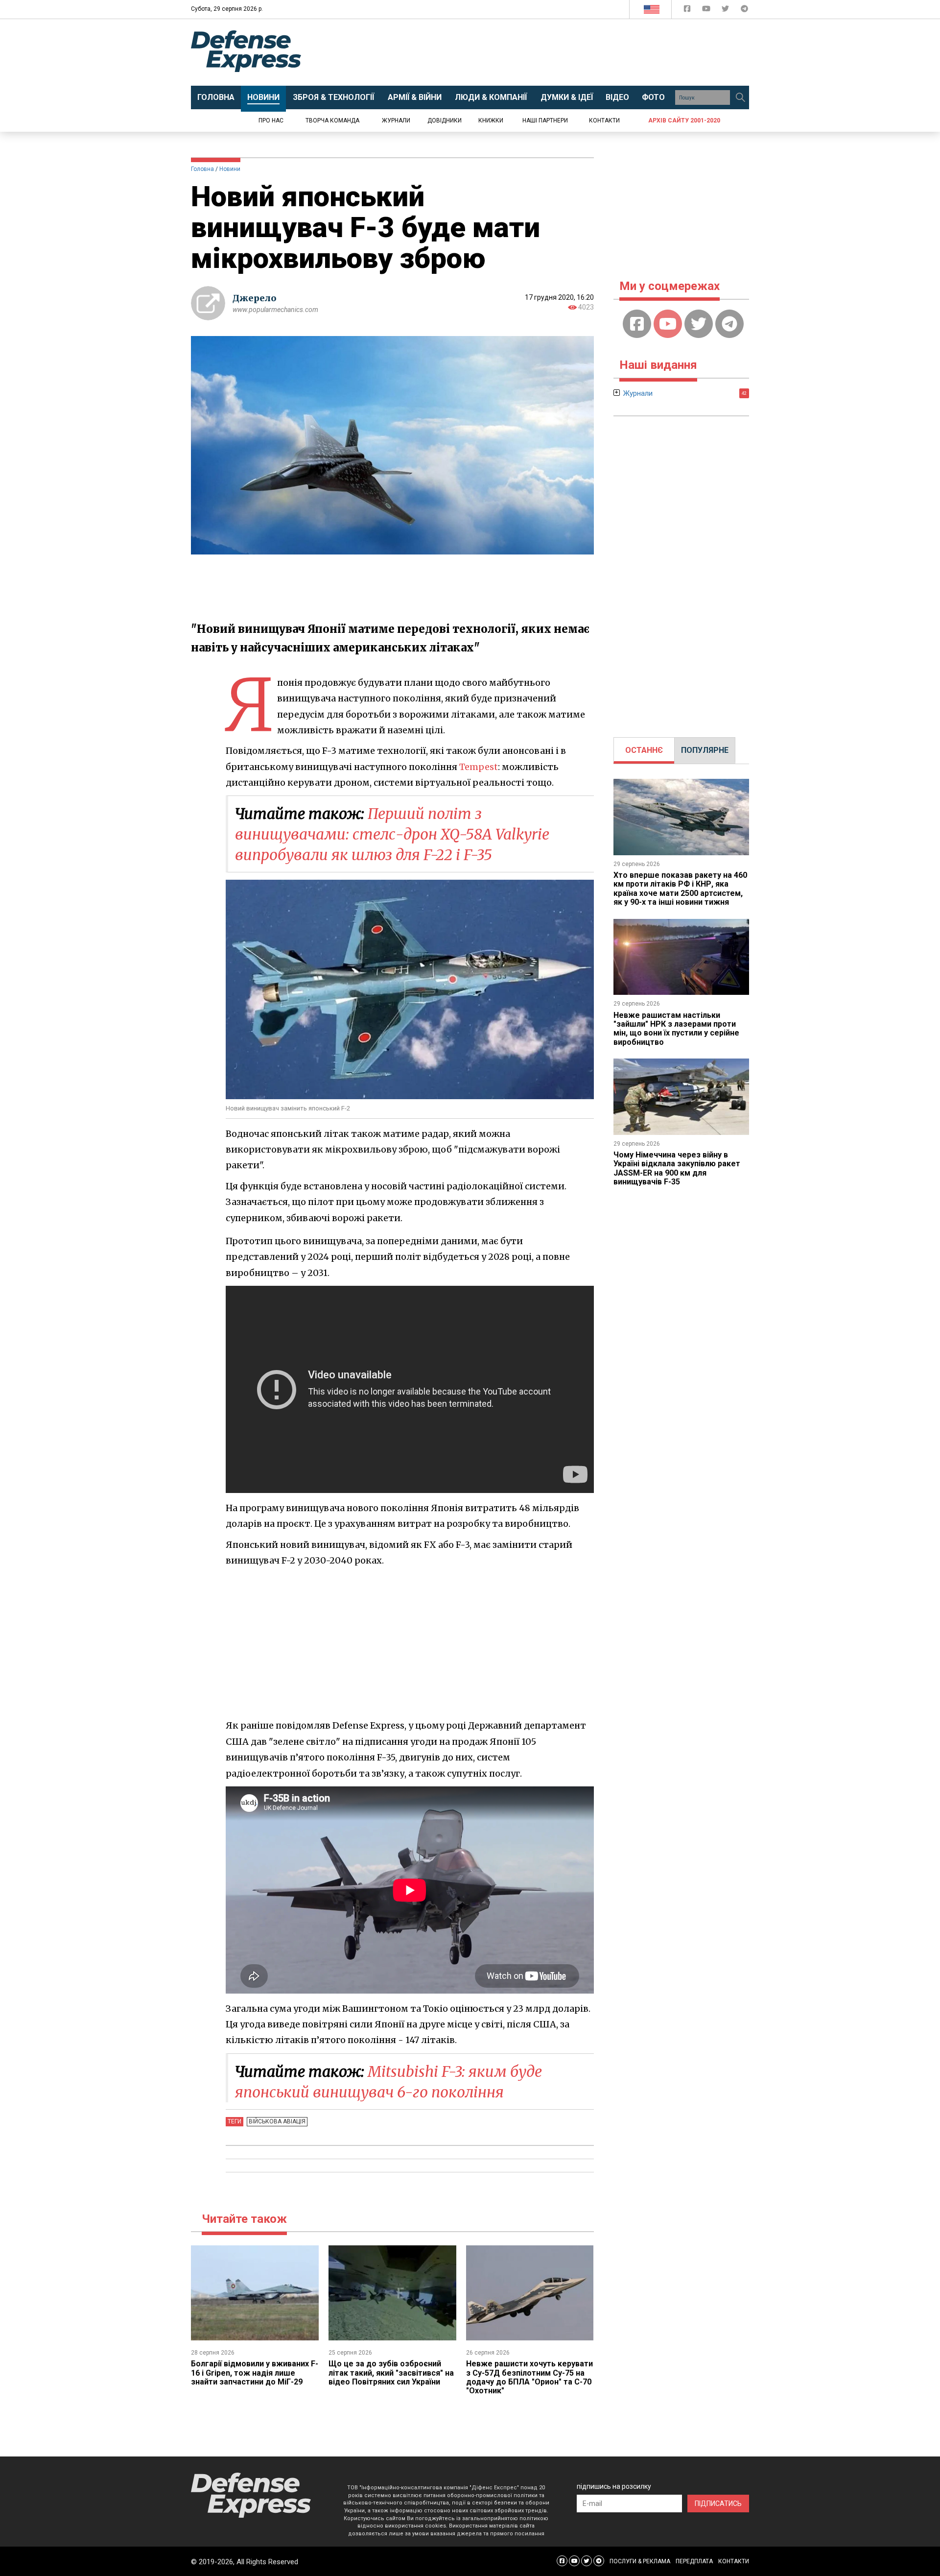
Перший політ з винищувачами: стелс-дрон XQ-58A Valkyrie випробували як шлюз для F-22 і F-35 (392, 834)
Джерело (255, 298)
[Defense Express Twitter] (726, 11)
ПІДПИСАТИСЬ (718, 2504)
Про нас (271, 120)
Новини (230, 169)
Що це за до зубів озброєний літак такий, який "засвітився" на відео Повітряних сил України (391, 2373)
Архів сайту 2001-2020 (684, 120)
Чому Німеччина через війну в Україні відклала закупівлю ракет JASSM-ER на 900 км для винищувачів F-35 (677, 1168)
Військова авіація (277, 2121)
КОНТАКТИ (734, 2561)
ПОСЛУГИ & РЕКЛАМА (640, 2561)
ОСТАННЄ (644, 750)
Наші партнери (545, 120)
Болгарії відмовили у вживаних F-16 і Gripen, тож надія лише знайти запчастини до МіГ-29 (255, 2373)
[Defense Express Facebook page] (688, 11)
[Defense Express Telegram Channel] (744, 11)
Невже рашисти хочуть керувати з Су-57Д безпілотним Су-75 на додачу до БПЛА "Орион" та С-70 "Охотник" (529, 2377)
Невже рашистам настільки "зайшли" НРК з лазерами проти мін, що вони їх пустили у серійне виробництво (676, 1029)
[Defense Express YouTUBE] (707, 11)
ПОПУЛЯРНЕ (705, 750)
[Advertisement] (551, 52)
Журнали (396, 120)
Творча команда (332, 120)
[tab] (644, 750)
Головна (202, 169)
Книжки (491, 120)
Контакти (604, 120)
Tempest (479, 767)
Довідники (445, 120)
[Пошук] (740, 97)
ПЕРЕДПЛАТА (694, 2561)
